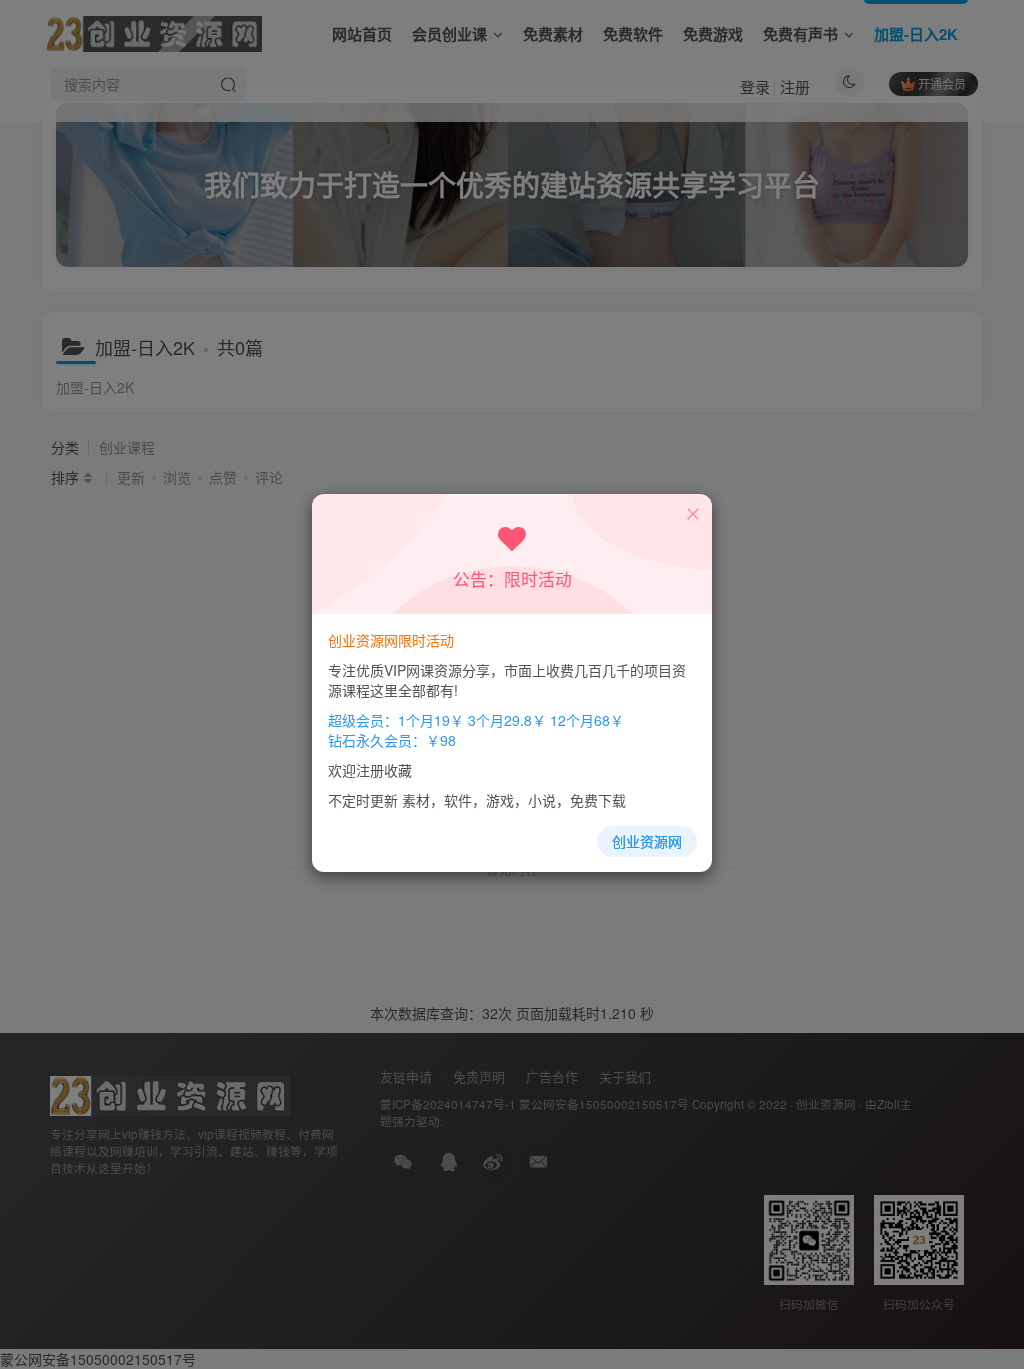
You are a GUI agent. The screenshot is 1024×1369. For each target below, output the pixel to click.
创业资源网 (647, 841)
